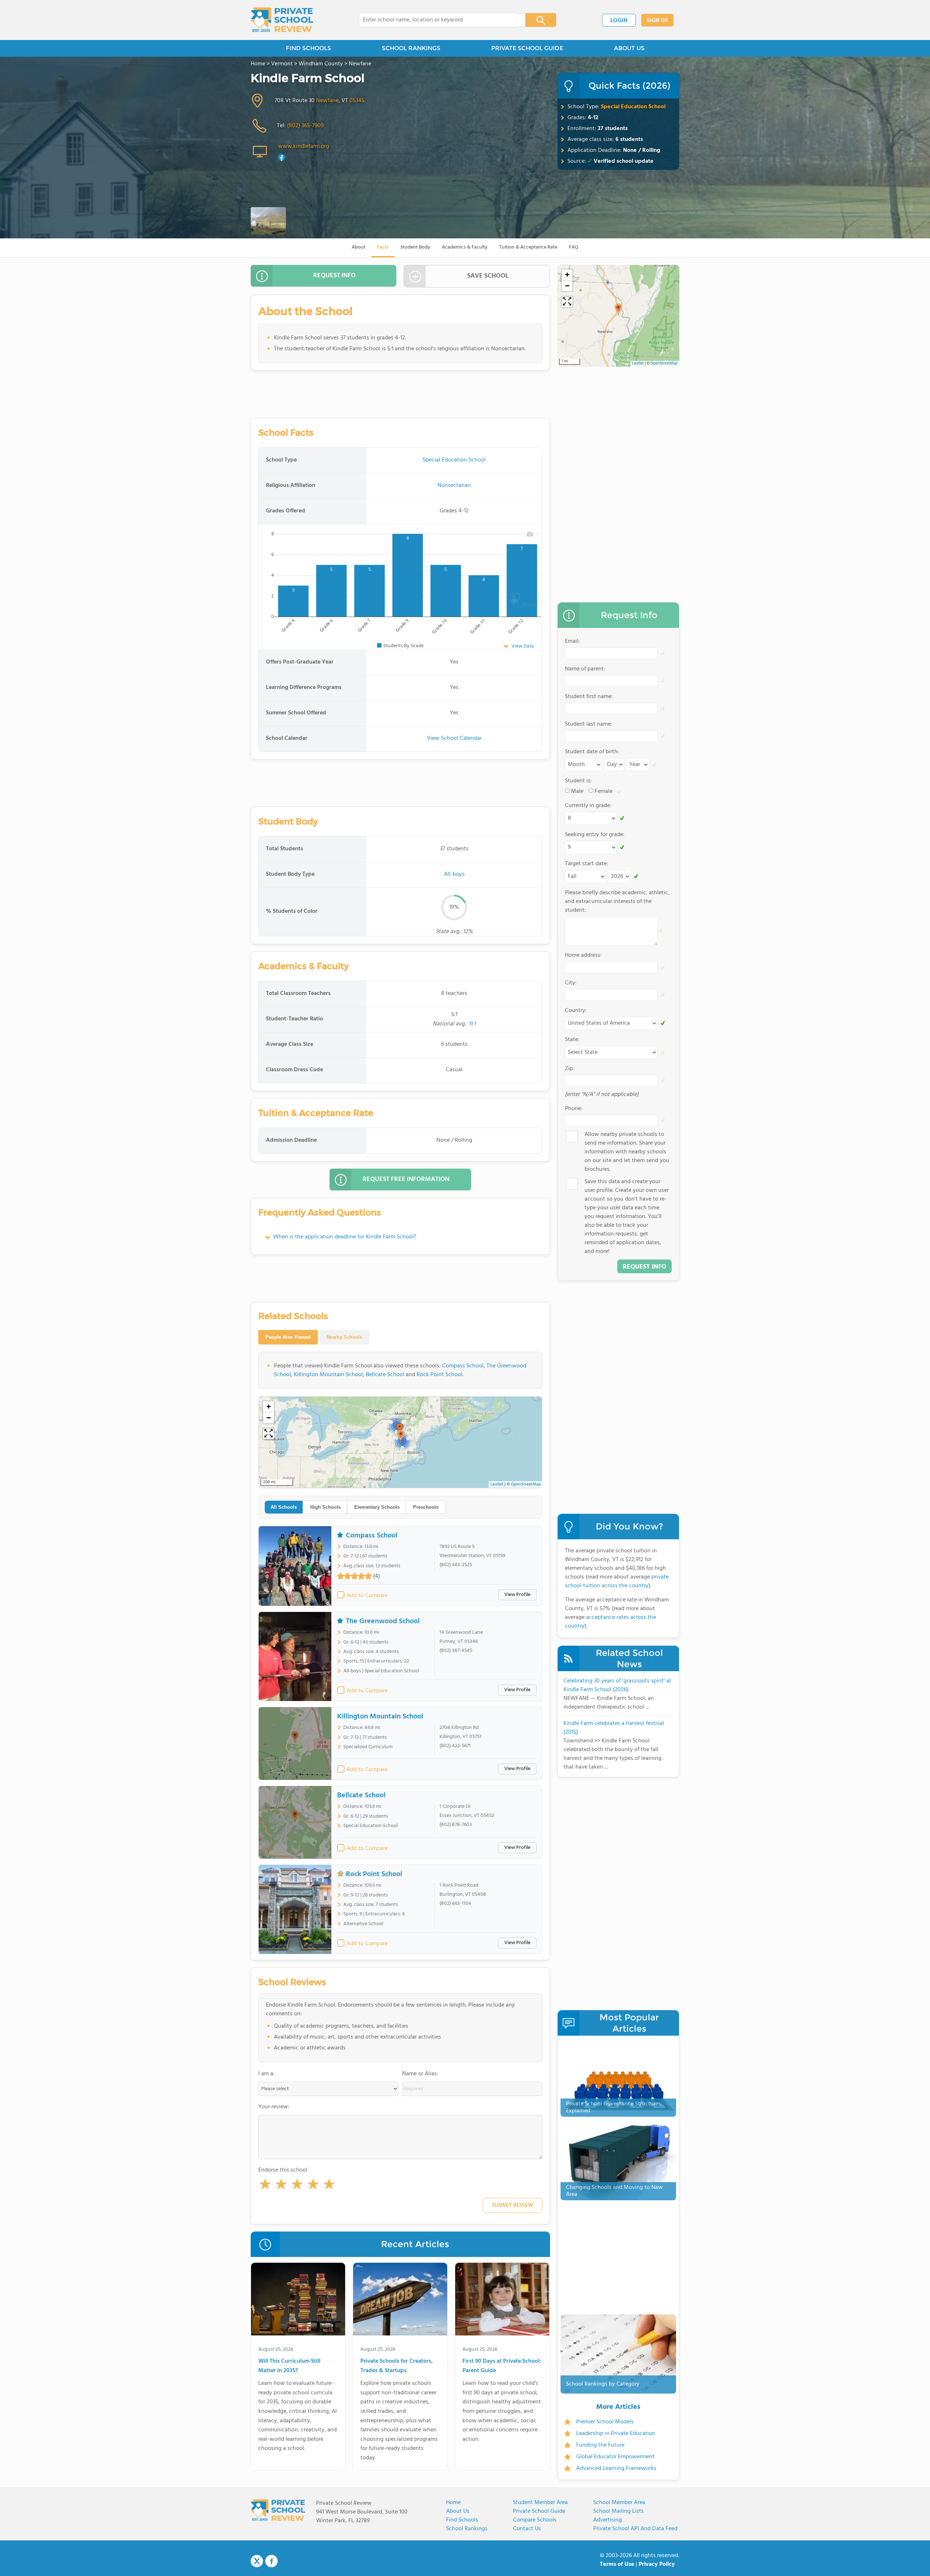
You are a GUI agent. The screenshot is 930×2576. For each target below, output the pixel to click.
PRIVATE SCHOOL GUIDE (527, 48)
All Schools (284, 1507)
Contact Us (527, 2529)
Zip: (570, 1069)
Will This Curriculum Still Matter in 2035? (289, 2366)
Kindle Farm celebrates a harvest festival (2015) (614, 1728)
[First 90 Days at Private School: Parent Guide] (502, 2301)
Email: (572, 641)
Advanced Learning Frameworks (616, 2468)
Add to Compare (367, 1596)
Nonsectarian (454, 485)
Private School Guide (539, 2511)
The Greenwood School (383, 1621)
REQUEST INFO (334, 276)
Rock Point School (440, 1375)
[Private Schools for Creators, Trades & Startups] (400, 2301)
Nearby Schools (344, 1337)
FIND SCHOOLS (308, 48)
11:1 (472, 1024)
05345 (357, 101)
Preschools (426, 1507)
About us (458, 2511)
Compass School (463, 1366)
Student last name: (589, 724)
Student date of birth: (592, 752)
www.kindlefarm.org (304, 146)
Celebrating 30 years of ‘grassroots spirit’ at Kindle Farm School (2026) (617, 1685)
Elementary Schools (377, 1507)
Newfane (327, 101)
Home (453, 2503)
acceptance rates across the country (610, 1622)
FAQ (574, 247)
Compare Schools (535, 2520)
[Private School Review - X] (257, 2561)
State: (572, 1040)
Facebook (271, 2561)
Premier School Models (605, 2422)
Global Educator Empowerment (615, 2457)
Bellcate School (385, 1375)
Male (577, 791)
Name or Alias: (420, 2074)
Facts (383, 247)
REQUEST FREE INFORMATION (406, 1179)
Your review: (274, 2107)
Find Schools (462, 2520)
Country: (576, 1011)
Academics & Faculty (465, 247)
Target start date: (587, 864)
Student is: (578, 781)
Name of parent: (585, 669)
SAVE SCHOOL (488, 276)
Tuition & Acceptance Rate (528, 247)
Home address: (583, 955)
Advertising (608, 2520)
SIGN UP (657, 21)
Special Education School (633, 107)
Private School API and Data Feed (635, 2529)
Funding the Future (600, 2445)
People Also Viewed (288, 1337)
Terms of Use (617, 2564)
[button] (265, 2186)
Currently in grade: (588, 806)
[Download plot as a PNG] (530, 534)
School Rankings (467, 2529)
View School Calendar (454, 738)
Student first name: (589, 697)
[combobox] (437, 20)
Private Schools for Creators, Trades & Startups (397, 2366)
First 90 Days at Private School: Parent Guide (502, 2366)
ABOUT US (629, 48)
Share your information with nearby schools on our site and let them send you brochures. (627, 1152)
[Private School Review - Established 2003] (282, 20)
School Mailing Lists (618, 2511)
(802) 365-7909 (305, 126)
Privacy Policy (657, 2564)
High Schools (325, 1507)
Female (604, 791)
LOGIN (619, 21)
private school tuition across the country (617, 1581)
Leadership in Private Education (616, 2434)
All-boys (454, 874)
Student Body (415, 247)
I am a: (266, 2074)
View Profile (517, 1595)
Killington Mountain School (328, 1375)
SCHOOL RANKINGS (411, 48)
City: (571, 983)
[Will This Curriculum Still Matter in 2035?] (298, 2301)
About (359, 247)
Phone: (574, 1109)
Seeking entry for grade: (595, 835)
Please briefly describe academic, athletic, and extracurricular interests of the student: (617, 902)
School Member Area (619, 2503)
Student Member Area (540, 2503)
